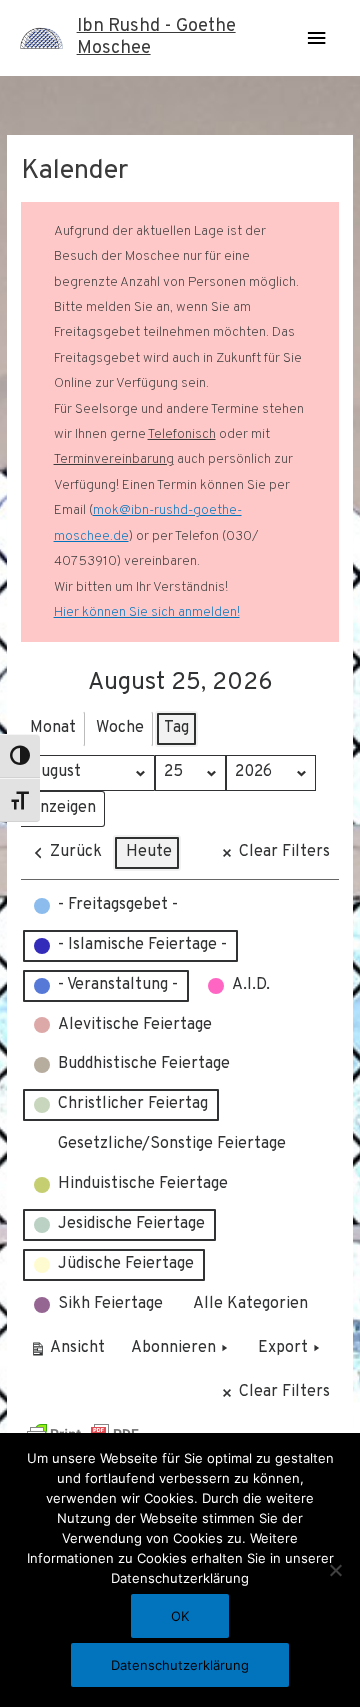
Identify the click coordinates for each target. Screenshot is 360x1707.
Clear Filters (284, 852)
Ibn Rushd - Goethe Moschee (156, 37)
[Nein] (335, 1570)
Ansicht (70, 1352)
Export (283, 1348)
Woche (120, 728)
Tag (176, 728)
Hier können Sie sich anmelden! (147, 612)
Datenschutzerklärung (180, 1665)
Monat (53, 728)
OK (180, 1616)
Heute (149, 852)
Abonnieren (173, 1348)
